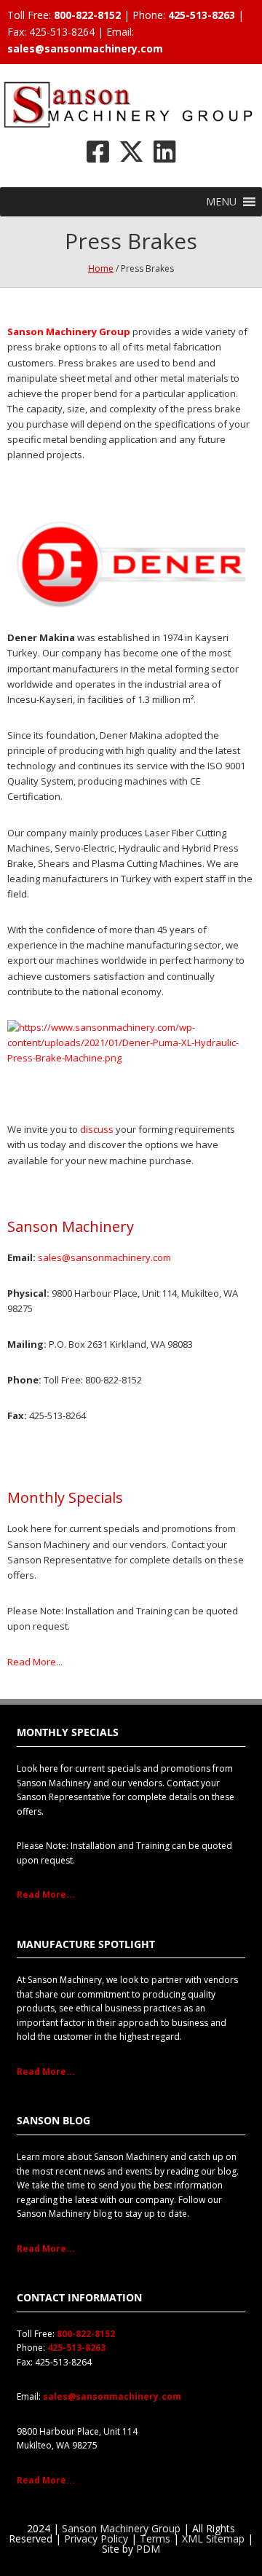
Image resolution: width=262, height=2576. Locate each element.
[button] (221, 202)
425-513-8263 (202, 15)
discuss (97, 1129)
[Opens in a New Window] (98, 151)
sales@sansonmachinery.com (85, 48)
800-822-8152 (87, 15)
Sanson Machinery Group (121, 2528)
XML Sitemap (213, 2538)
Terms (155, 2538)
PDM (148, 2549)
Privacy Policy (96, 2538)
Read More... (35, 1662)
